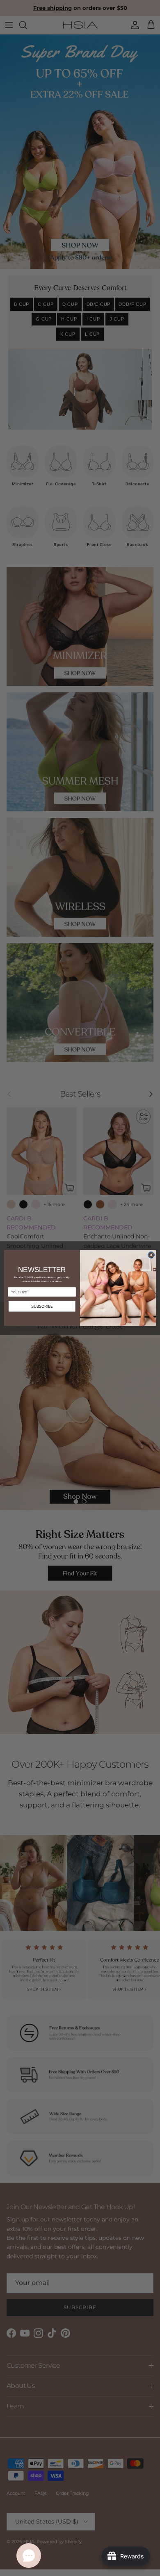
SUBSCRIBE (42, 1306)
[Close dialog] (151, 1255)
